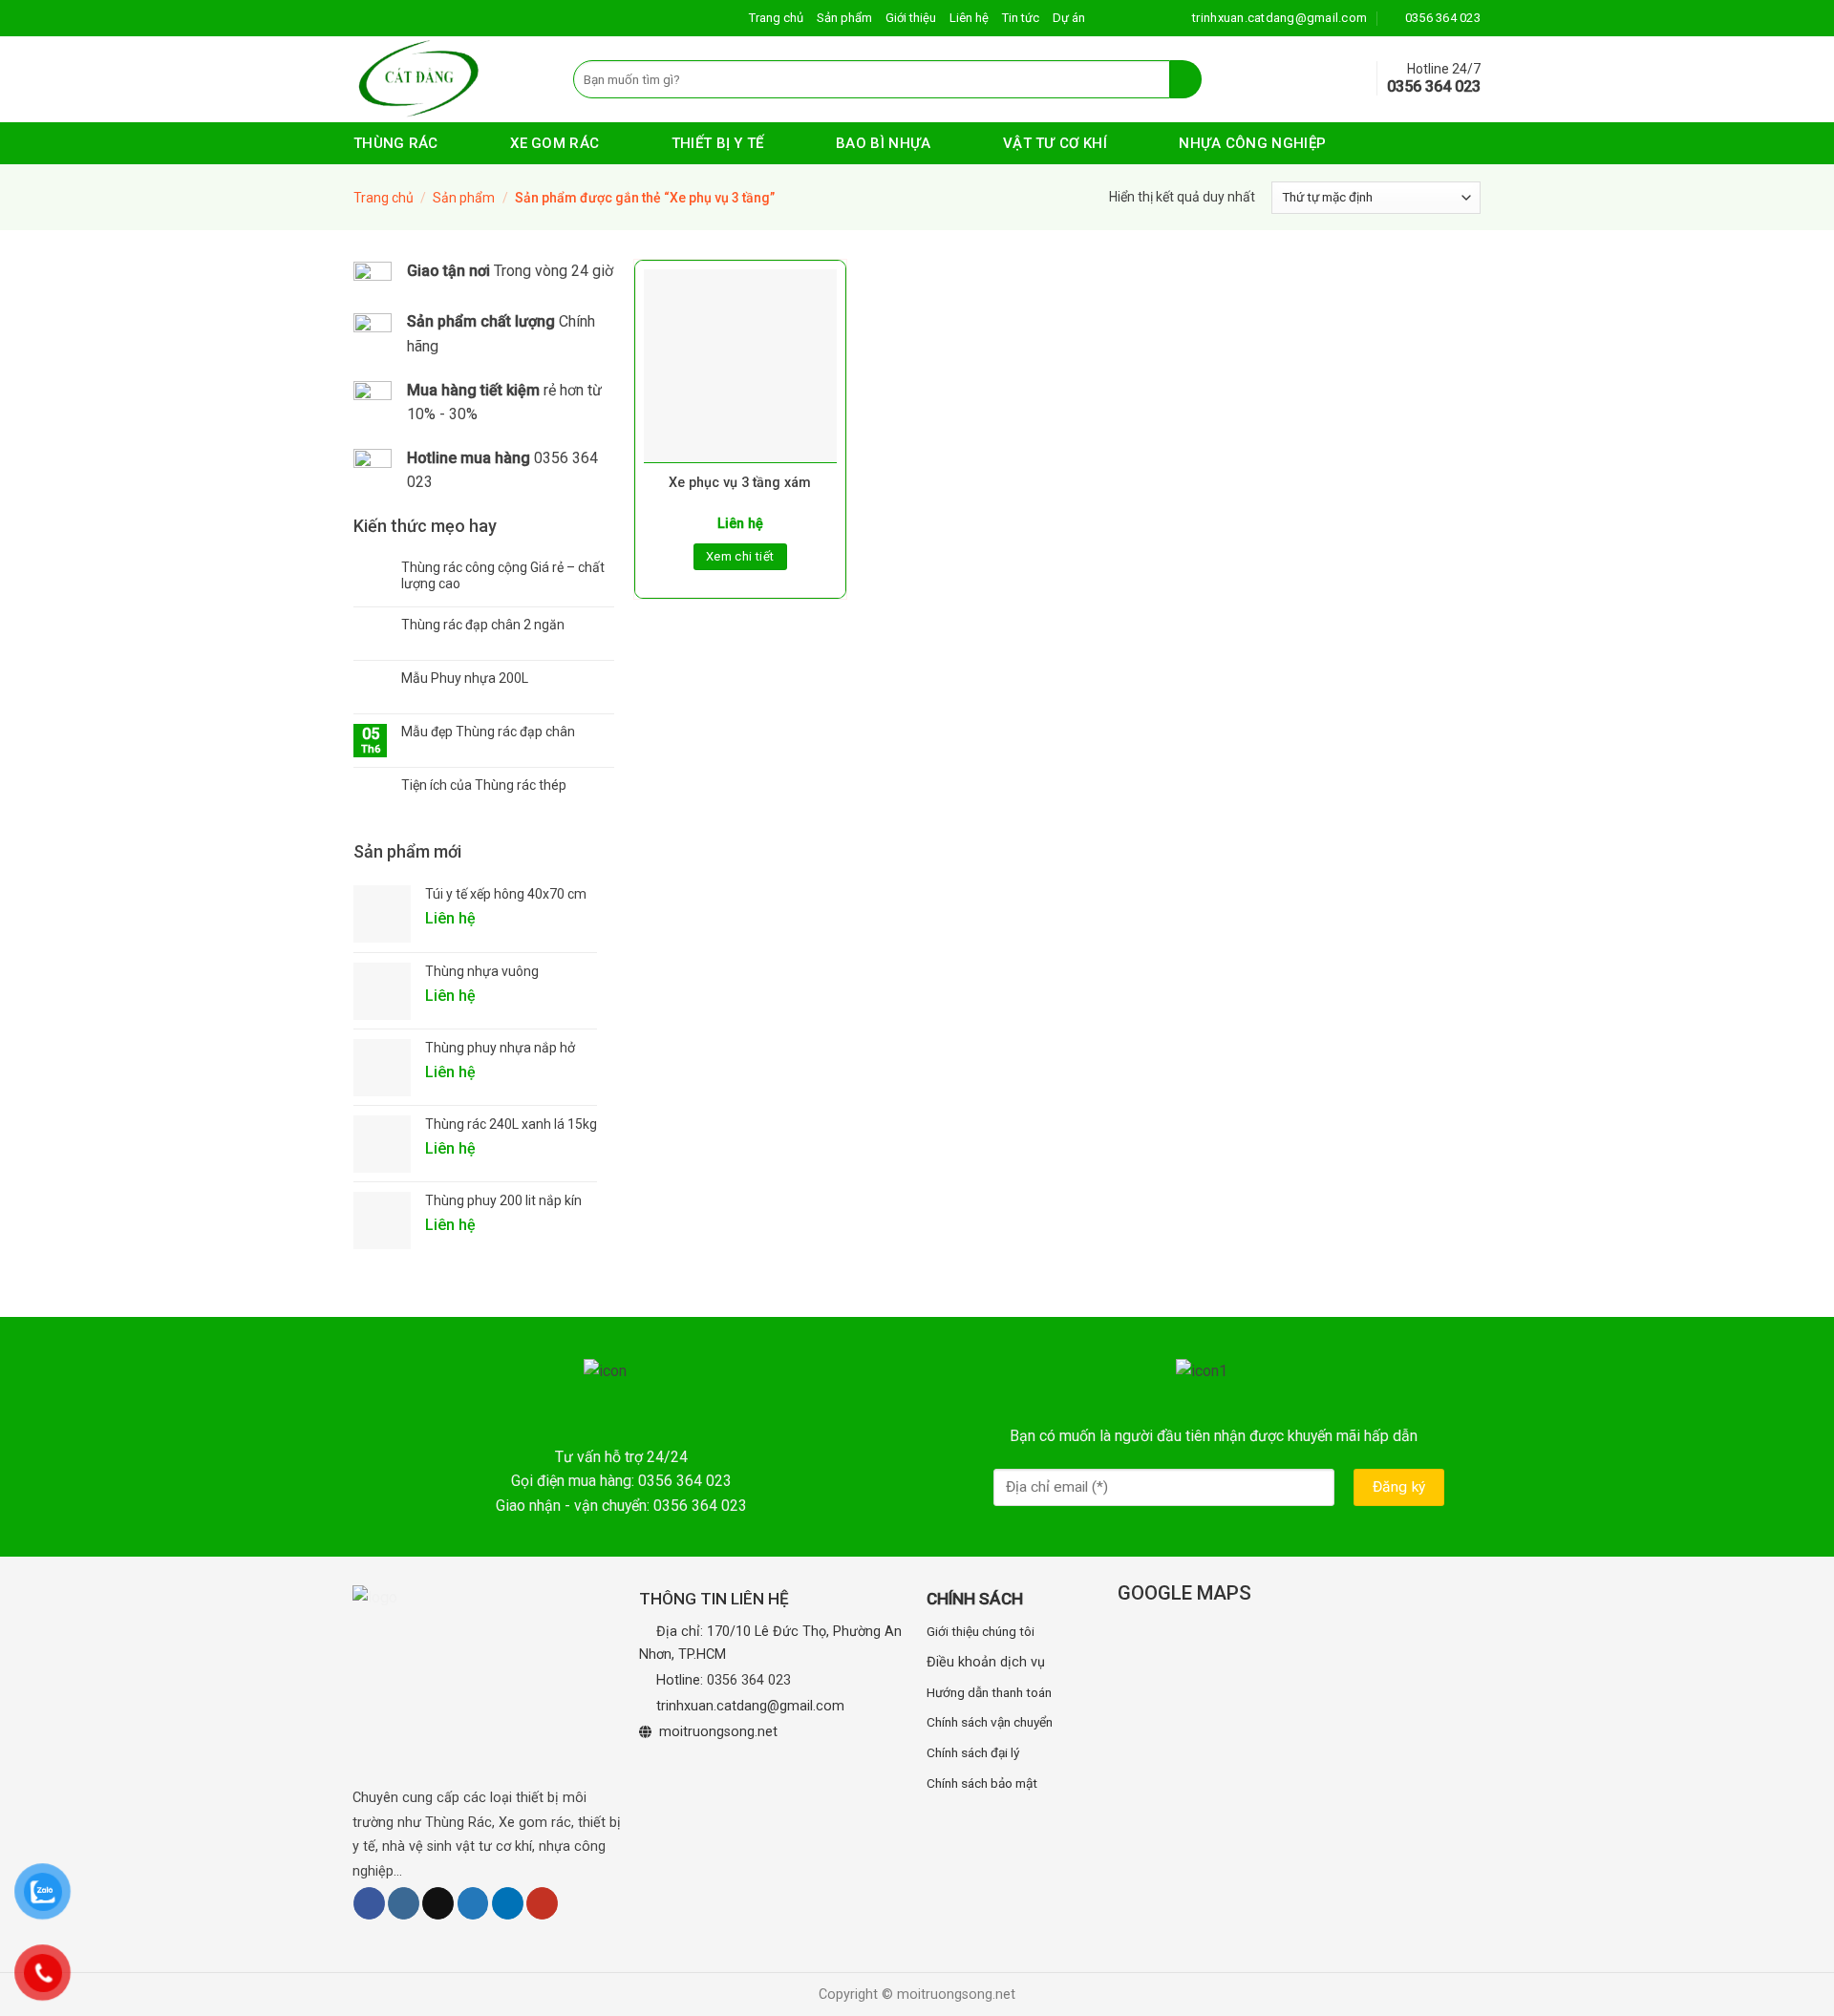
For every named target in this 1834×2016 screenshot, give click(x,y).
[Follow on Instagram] (404, 1903)
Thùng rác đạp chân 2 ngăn (483, 625)
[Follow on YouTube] (542, 1903)
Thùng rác (396, 143)
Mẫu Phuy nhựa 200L (465, 678)
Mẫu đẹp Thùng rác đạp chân (488, 732)
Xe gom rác (554, 143)
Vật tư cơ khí (1055, 143)
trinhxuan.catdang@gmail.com (750, 1706)
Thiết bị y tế (718, 143)
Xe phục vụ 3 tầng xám (740, 483)
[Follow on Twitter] (473, 1903)
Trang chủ (776, 18)
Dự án (1069, 18)
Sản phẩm (844, 18)
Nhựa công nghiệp (1252, 143)
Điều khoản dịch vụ (986, 1662)
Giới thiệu (911, 18)
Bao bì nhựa (883, 143)
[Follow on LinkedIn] (508, 1903)
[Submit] (1186, 79)
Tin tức (1021, 18)
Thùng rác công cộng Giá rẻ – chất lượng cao (503, 575)
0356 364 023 (749, 1680)
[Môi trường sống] (449, 79)
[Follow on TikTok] (438, 1903)
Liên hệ (969, 18)
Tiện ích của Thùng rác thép (484, 785)
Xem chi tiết (740, 556)
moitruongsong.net (718, 1732)
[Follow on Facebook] (369, 1903)
